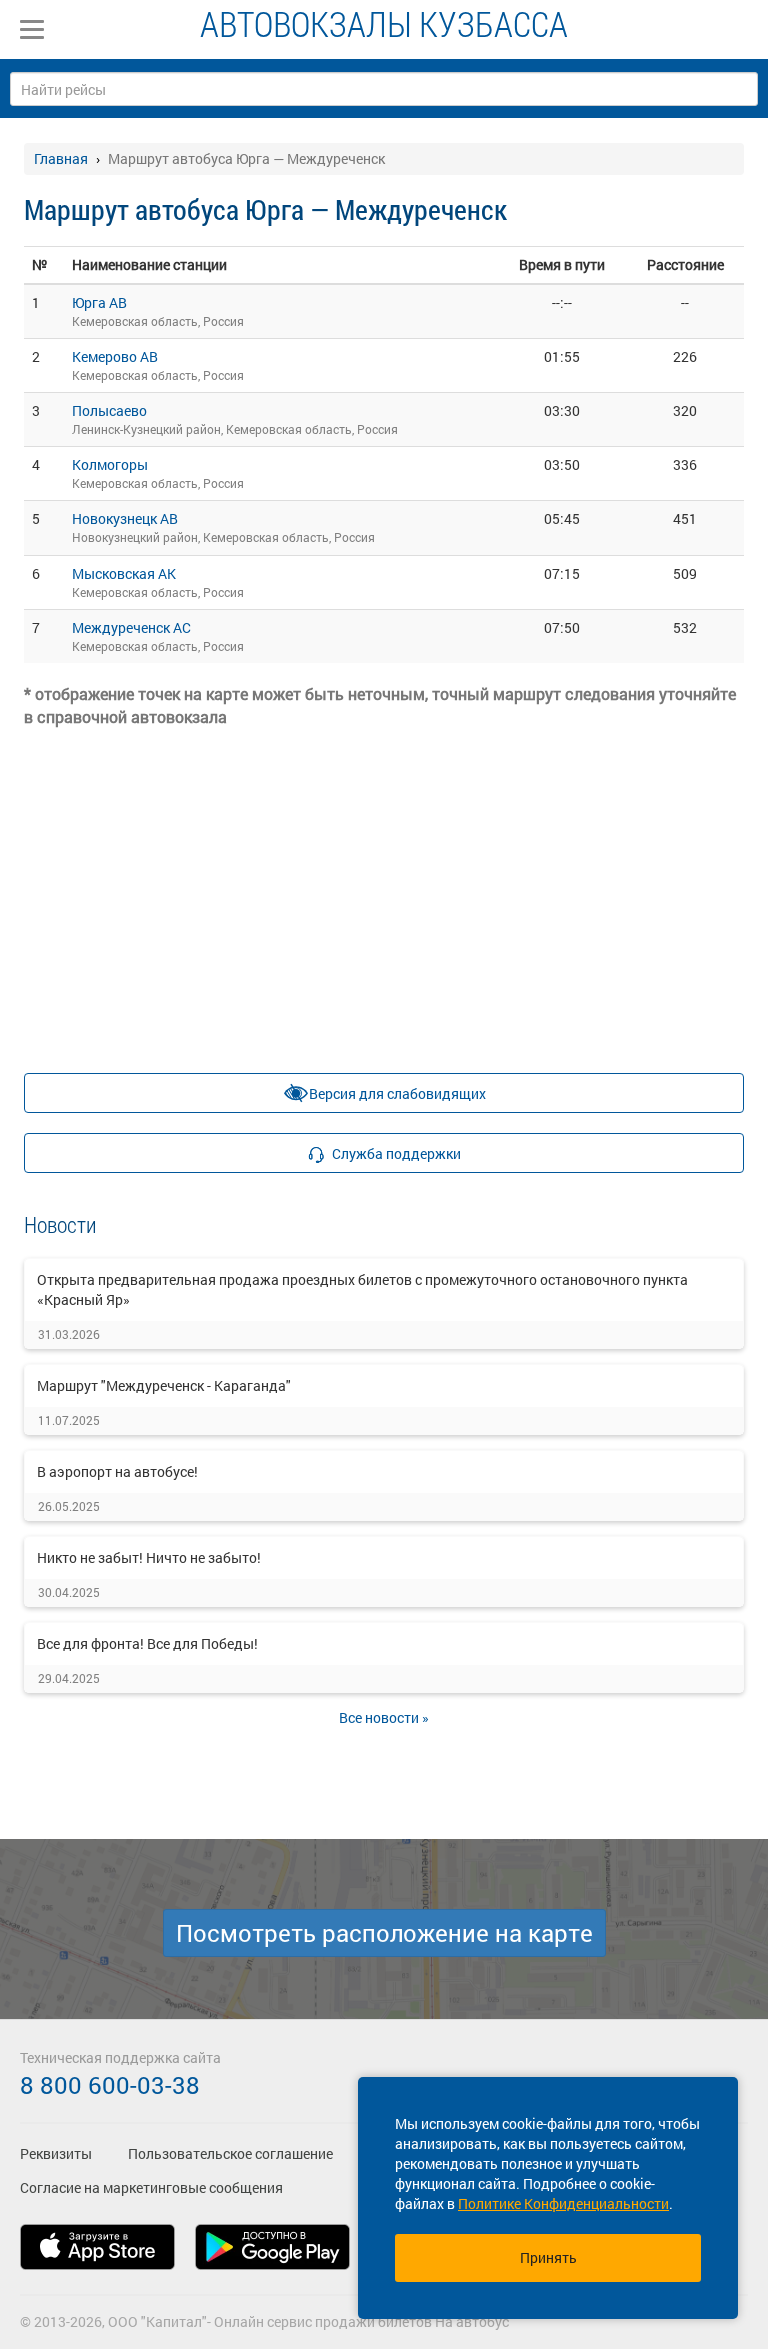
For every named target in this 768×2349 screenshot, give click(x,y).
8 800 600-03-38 (110, 2085)
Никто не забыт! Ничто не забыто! (149, 1557)
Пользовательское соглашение (230, 2153)
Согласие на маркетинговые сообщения (151, 2187)
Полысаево (109, 410)
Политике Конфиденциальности (563, 2203)
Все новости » (384, 1717)
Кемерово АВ (115, 356)
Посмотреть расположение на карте (384, 1933)
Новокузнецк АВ (125, 518)
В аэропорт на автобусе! (117, 1471)
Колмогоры (110, 464)
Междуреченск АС (131, 627)
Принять (548, 2257)
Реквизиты (56, 2153)
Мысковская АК (124, 573)
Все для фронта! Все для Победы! (147, 1643)
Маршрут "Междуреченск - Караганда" (164, 1385)
